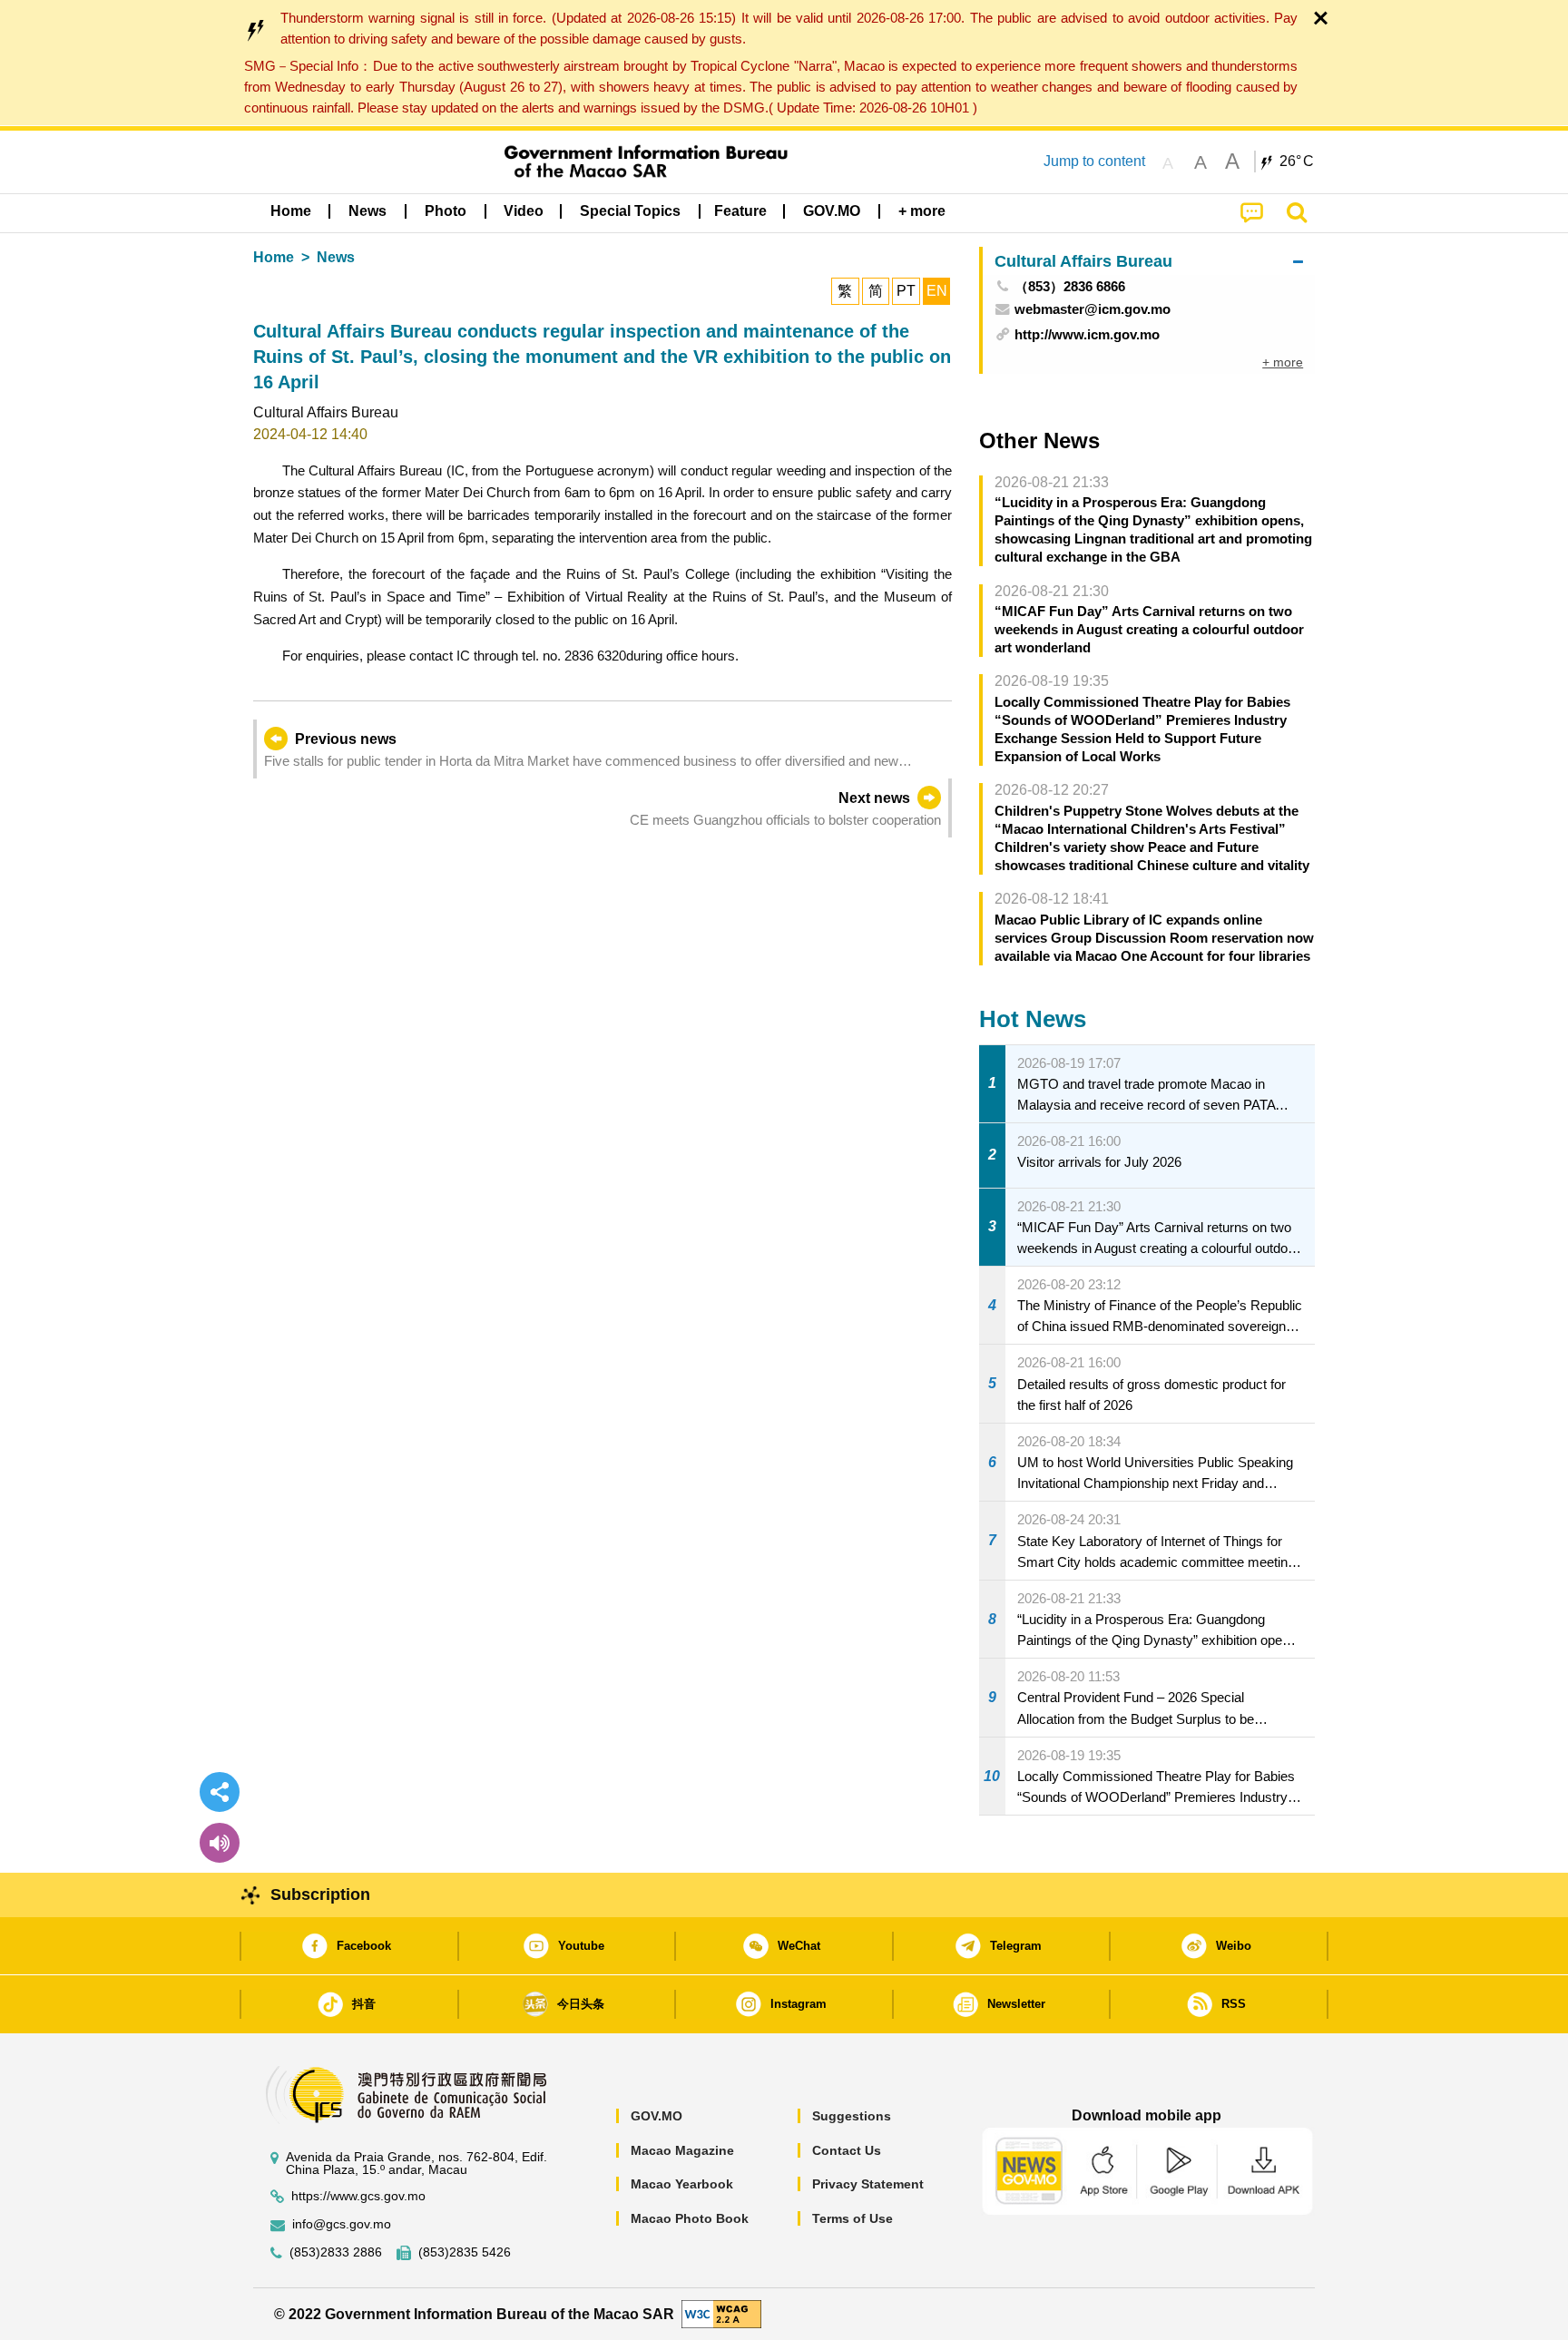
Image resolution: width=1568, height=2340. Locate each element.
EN (937, 291)
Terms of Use (853, 2218)
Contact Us (847, 2150)
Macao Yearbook (682, 2184)
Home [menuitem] (291, 211)
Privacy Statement (868, 2184)
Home (274, 257)
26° (1297, 162)
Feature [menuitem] (740, 211)
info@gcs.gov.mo (342, 2224)
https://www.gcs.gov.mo (358, 2196)
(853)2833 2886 (336, 2252)
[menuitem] (367, 211)
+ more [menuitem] (1283, 362)
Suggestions (852, 2116)
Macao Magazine (682, 2150)
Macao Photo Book (690, 2218)
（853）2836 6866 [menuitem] (1070, 286)
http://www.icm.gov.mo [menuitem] (1087, 334)
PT (906, 291)
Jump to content (1094, 161)
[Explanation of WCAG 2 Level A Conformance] (721, 2313)
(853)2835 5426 (465, 2252)
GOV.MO (657, 2116)
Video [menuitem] (524, 211)
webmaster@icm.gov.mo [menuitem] (1093, 309)
